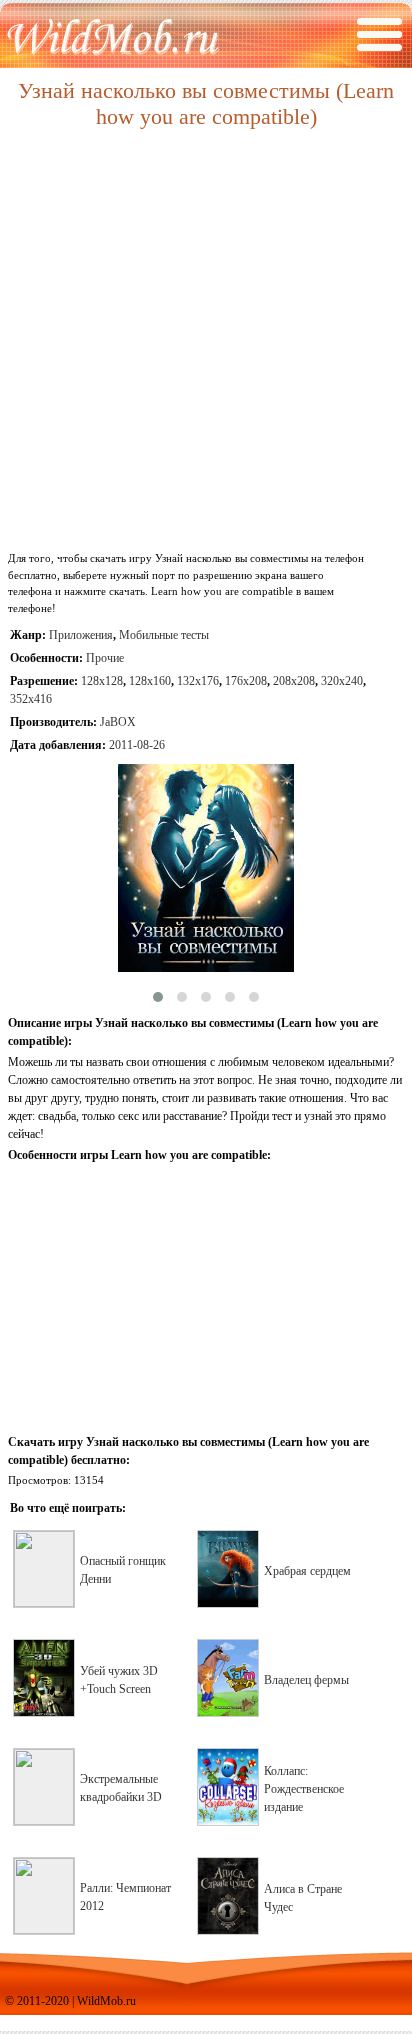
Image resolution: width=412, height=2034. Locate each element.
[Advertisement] (206, 341)
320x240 (342, 681)
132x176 (198, 681)
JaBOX (118, 722)
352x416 (31, 699)
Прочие (105, 658)
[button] (158, 997)
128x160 (150, 681)
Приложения (81, 635)
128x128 (102, 681)
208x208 (294, 681)
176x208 (246, 681)
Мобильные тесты (164, 635)
